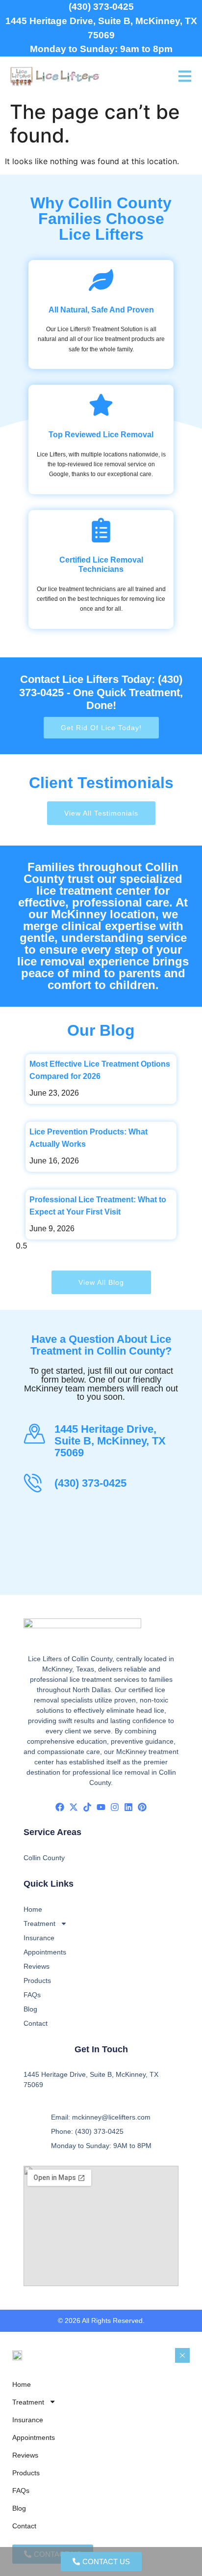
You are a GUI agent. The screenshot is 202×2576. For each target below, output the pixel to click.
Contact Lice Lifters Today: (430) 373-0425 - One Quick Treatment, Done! (101, 692)
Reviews (37, 1966)
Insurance (39, 1938)
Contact (36, 2023)
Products (37, 1981)
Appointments (45, 1952)
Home (33, 1909)
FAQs (32, 1995)
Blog (30, 2009)
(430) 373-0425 (101, 7)
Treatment (39, 1924)
